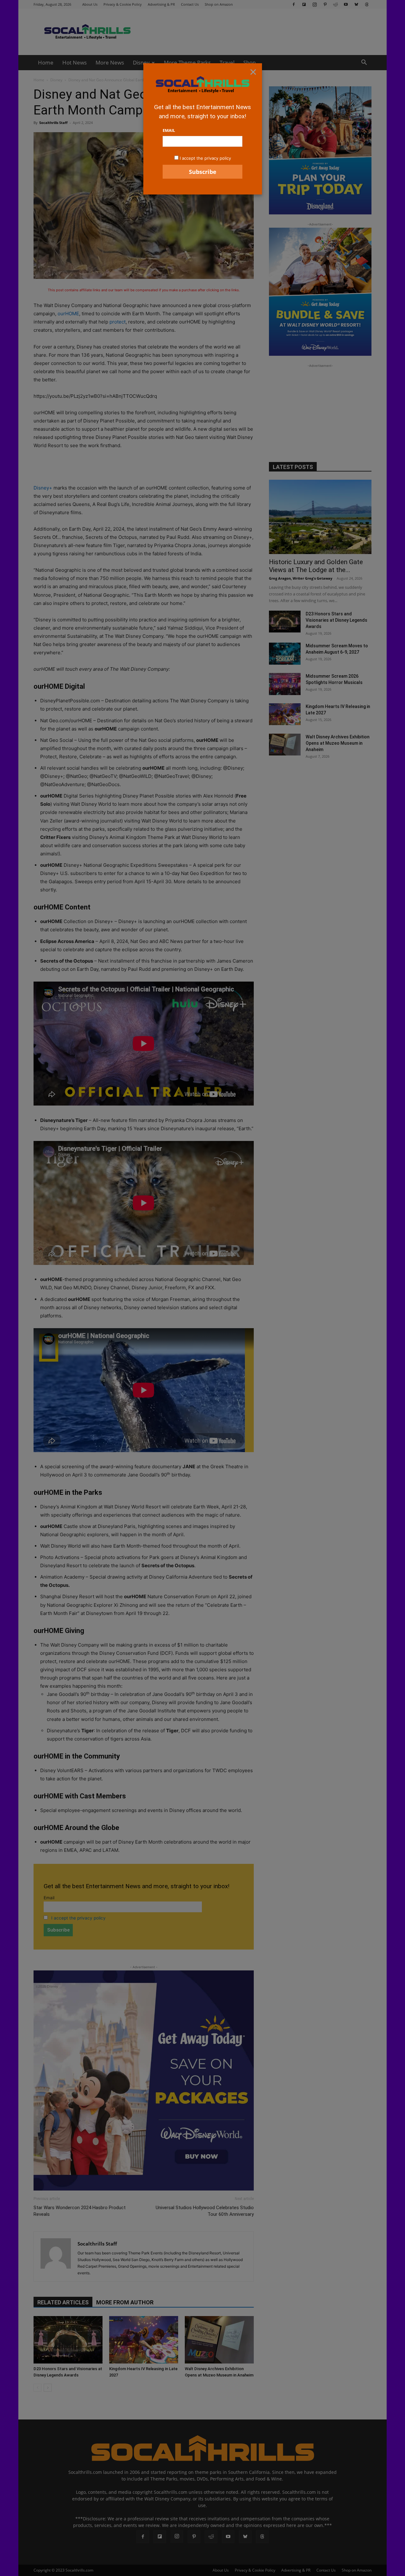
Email (169, 130)
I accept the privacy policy (205, 158)
